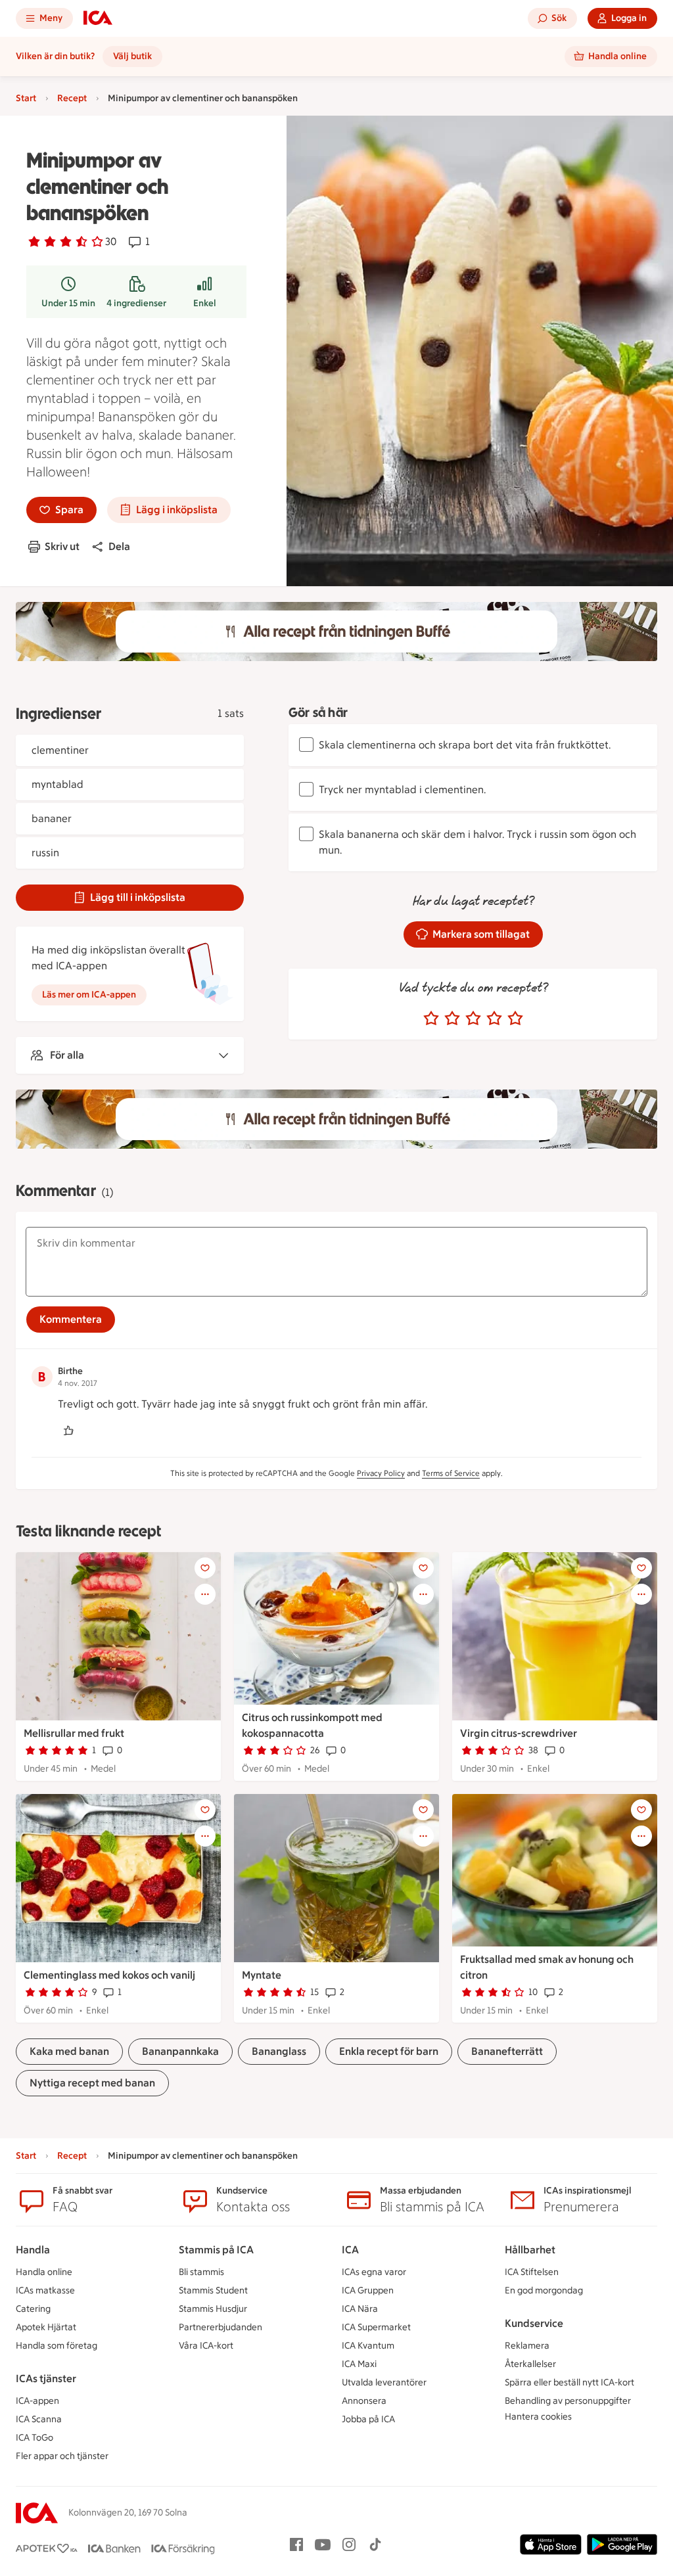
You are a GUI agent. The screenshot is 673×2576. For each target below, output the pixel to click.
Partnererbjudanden (220, 2327)
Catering (33, 2309)
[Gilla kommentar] (68, 1431)
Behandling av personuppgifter (568, 2401)
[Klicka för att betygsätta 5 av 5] (515, 1019)
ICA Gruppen (368, 2290)
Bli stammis (201, 2272)
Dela (119, 546)
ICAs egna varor (374, 2272)
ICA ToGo (35, 2438)
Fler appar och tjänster (62, 2456)
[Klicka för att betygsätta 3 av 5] (473, 1019)
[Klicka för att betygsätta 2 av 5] (452, 1019)
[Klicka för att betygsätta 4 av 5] (494, 1019)
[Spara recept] (205, 1568)
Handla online (44, 2272)
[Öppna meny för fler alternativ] (205, 1594)
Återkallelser (530, 2364)
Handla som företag (57, 2346)
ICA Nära (360, 2309)
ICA (350, 2250)
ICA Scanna (39, 2419)
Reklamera (527, 2346)
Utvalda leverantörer (384, 2382)
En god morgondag (544, 2290)
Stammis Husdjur (213, 2309)
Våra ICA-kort (206, 2346)
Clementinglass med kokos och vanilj (109, 1975)
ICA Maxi (359, 2364)
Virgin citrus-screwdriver (519, 1733)
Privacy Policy (381, 1473)
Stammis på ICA (216, 2250)
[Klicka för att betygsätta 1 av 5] (431, 1019)
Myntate (262, 1975)
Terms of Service (451, 1473)
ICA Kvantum (368, 2346)
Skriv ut (62, 546)
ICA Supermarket (376, 2327)
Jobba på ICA (368, 2419)
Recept (72, 98)
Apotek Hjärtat (46, 2327)
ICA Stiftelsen (532, 2272)
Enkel (205, 303)
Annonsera (364, 2401)
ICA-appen (37, 2401)
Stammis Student (213, 2290)
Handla (33, 2250)
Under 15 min (68, 303)
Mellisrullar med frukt (74, 1733)
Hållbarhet (530, 2250)
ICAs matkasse (45, 2290)
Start (26, 98)
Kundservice (534, 2323)
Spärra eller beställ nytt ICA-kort (569, 2382)
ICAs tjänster (46, 2379)
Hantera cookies (538, 2417)
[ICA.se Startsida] (98, 18)
